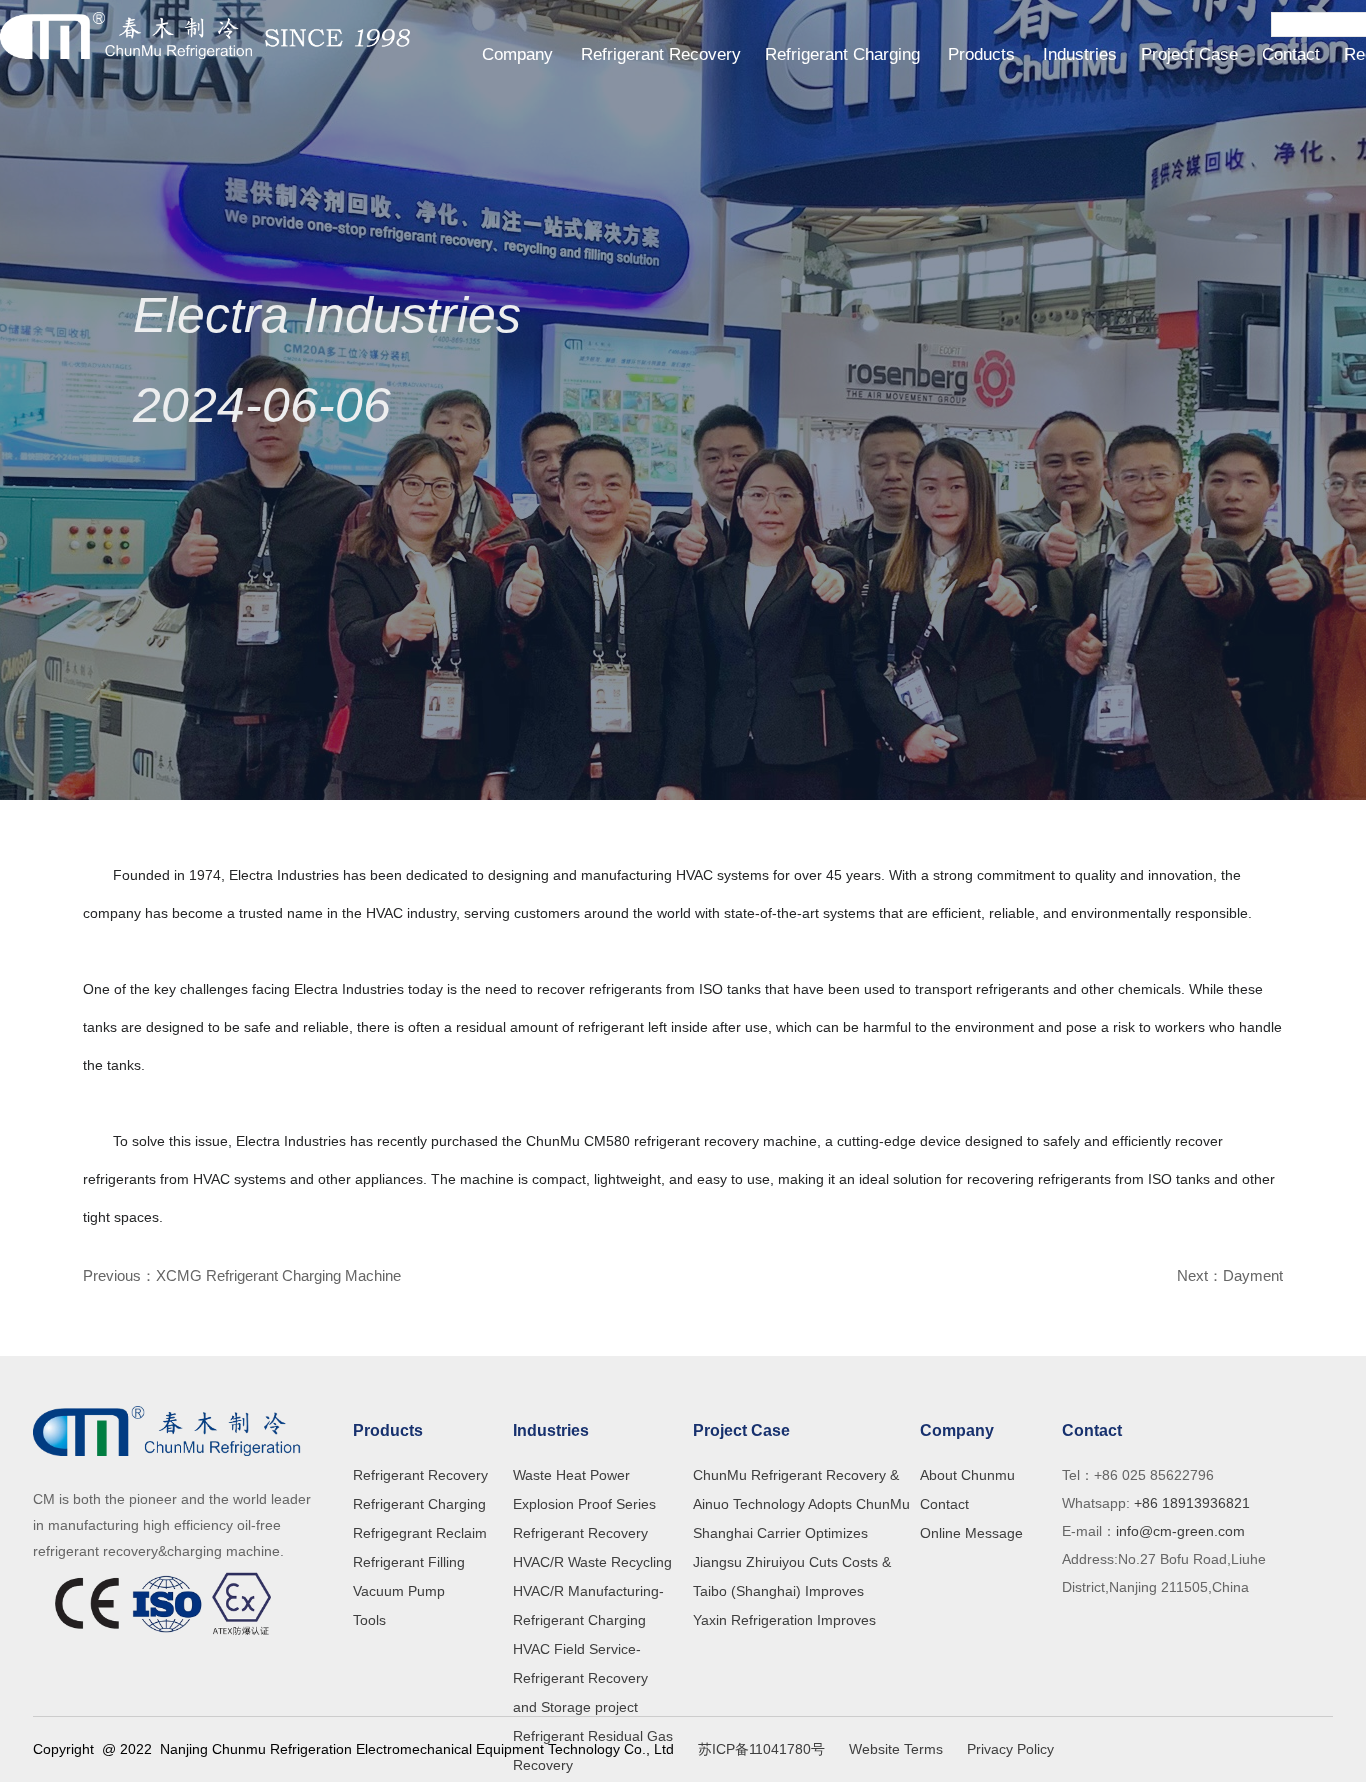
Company (517, 54)
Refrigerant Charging (842, 54)
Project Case (1189, 54)
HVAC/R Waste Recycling (592, 1562)
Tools (369, 1620)
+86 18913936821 (1190, 1503)
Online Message (971, 1533)
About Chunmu (967, 1475)
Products (981, 54)
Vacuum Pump (399, 1591)
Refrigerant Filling (409, 1562)
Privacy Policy (1010, 1749)
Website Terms (896, 1749)
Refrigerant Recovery (661, 54)
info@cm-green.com (1180, 1531)
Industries (1080, 54)
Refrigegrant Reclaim (420, 1533)
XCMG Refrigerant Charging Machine (278, 1275)
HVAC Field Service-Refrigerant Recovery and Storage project (580, 1678)
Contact (1291, 54)
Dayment (1253, 1275)
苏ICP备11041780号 (761, 1749)
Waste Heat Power (571, 1475)
